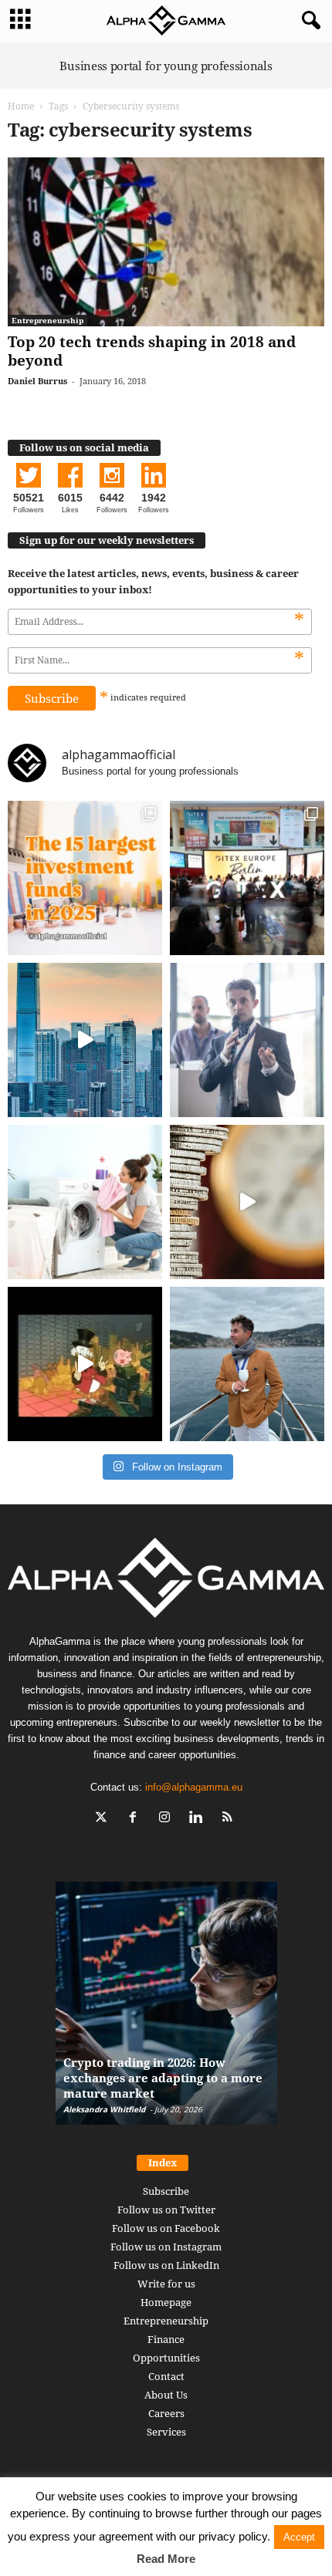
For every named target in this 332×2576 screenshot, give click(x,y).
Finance (166, 2339)
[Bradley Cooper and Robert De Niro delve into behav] (247, 1202)
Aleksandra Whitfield (104, 2109)
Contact (166, 2376)
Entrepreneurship (47, 320)
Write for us (166, 2284)
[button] (308, 21)
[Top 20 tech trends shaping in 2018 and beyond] (166, 242)
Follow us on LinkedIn (166, 2265)
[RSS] (230, 1819)
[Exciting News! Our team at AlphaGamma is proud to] (247, 878)
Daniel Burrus (37, 381)
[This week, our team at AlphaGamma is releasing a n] (247, 1364)
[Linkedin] (200, 1819)
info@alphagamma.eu (194, 1787)
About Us (166, 2395)
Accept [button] (299, 2537)
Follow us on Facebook (166, 2228)
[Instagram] (168, 1819)
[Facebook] (136, 1819)
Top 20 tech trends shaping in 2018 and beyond (152, 351)
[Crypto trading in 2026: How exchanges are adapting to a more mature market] (166, 2011)
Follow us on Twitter (166, 2210)
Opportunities (166, 2358)
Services (166, 2432)
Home (21, 106)
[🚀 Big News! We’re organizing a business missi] (85, 1040)
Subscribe (166, 2191)
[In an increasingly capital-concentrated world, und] (85, 878)
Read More (166, 2559)
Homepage (166, 2302)
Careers (166, 2413)
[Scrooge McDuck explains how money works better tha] (85, 1364)
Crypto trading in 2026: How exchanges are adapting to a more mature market (163, 2078)
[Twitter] (105, 1819)
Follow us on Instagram (166, 2247)
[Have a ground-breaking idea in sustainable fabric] (85, 1202)
